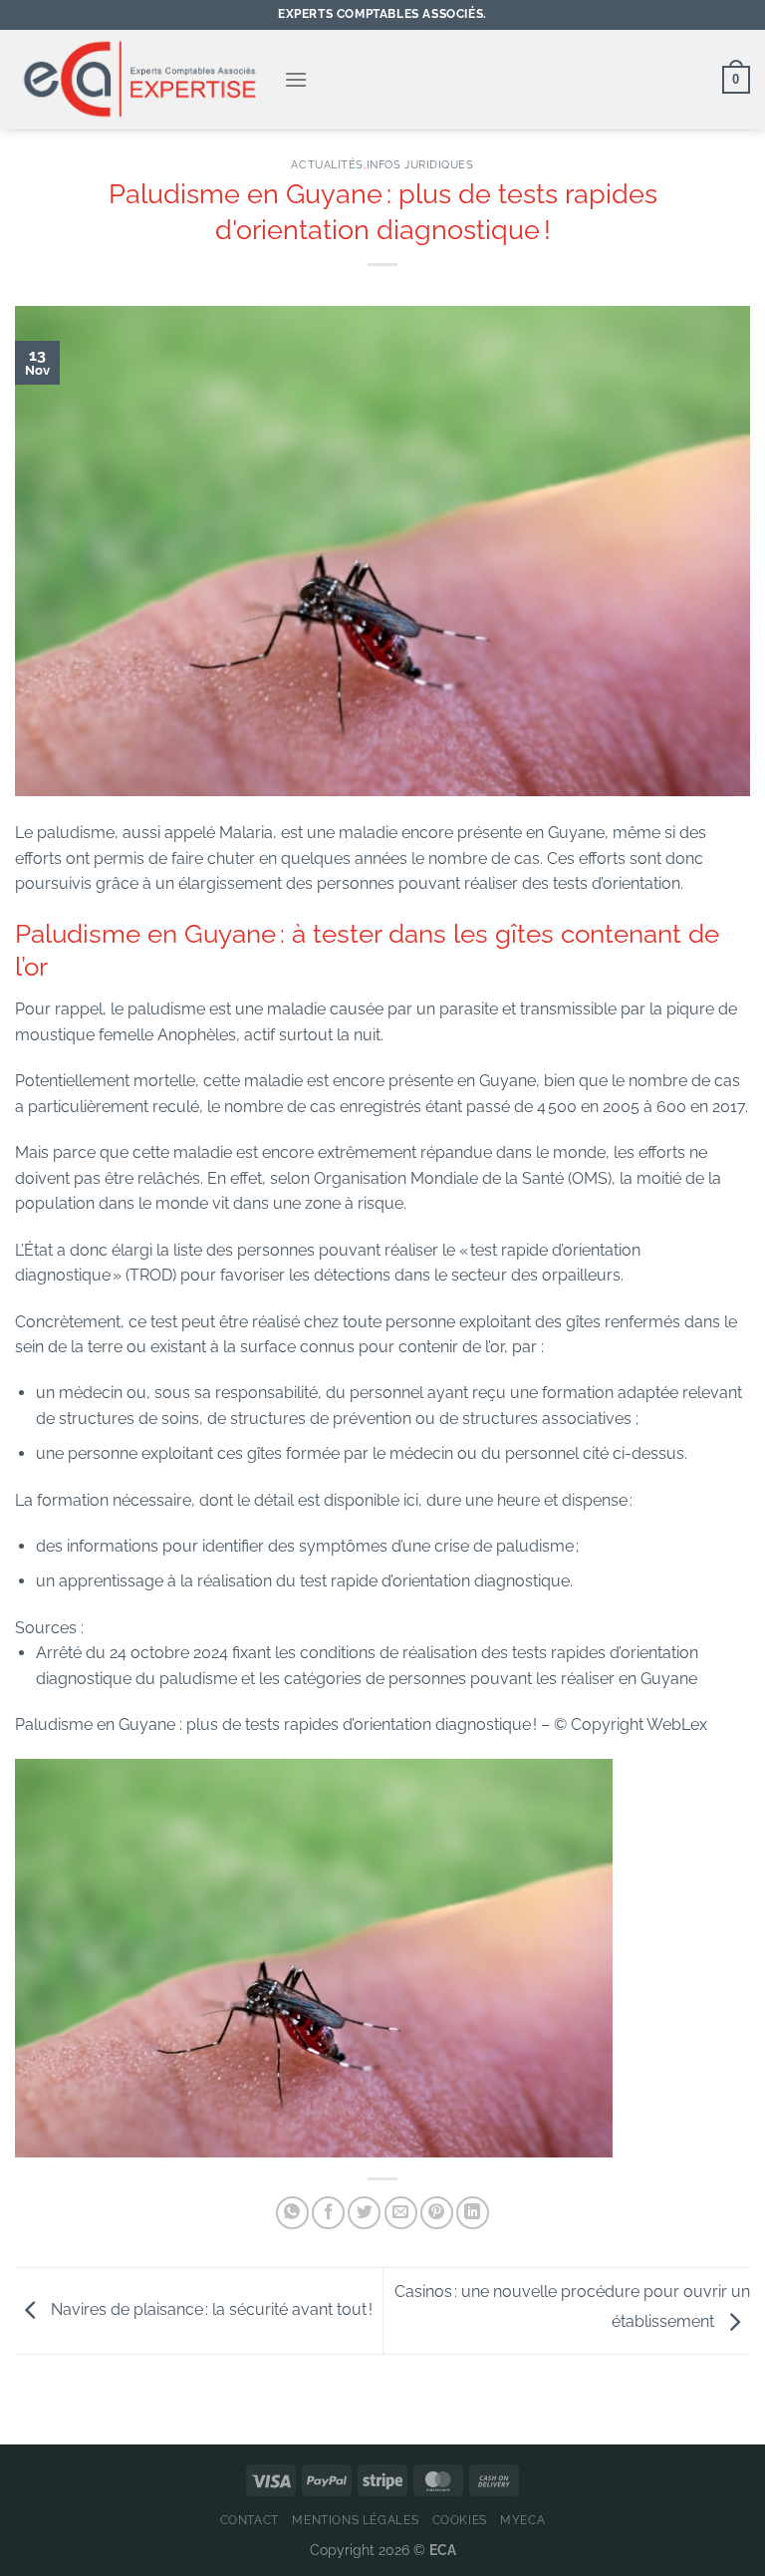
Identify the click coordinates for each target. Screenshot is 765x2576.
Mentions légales (355, 2520)
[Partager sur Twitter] (364, 2213)
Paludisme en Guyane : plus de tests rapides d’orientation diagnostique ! (278, 1724)
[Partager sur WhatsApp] (292, 2213)
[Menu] (296, 79)
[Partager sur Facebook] (328, 2213)
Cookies (460, 2520)
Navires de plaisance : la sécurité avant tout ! (210, 2309)
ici (411, 1500)
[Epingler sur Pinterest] (437, 2213)
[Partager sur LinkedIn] (473, 2213)
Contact (250, 2520)
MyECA (522, 2520)
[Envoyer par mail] (401, 2213)
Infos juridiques (420, 164)
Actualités (327, 164)
